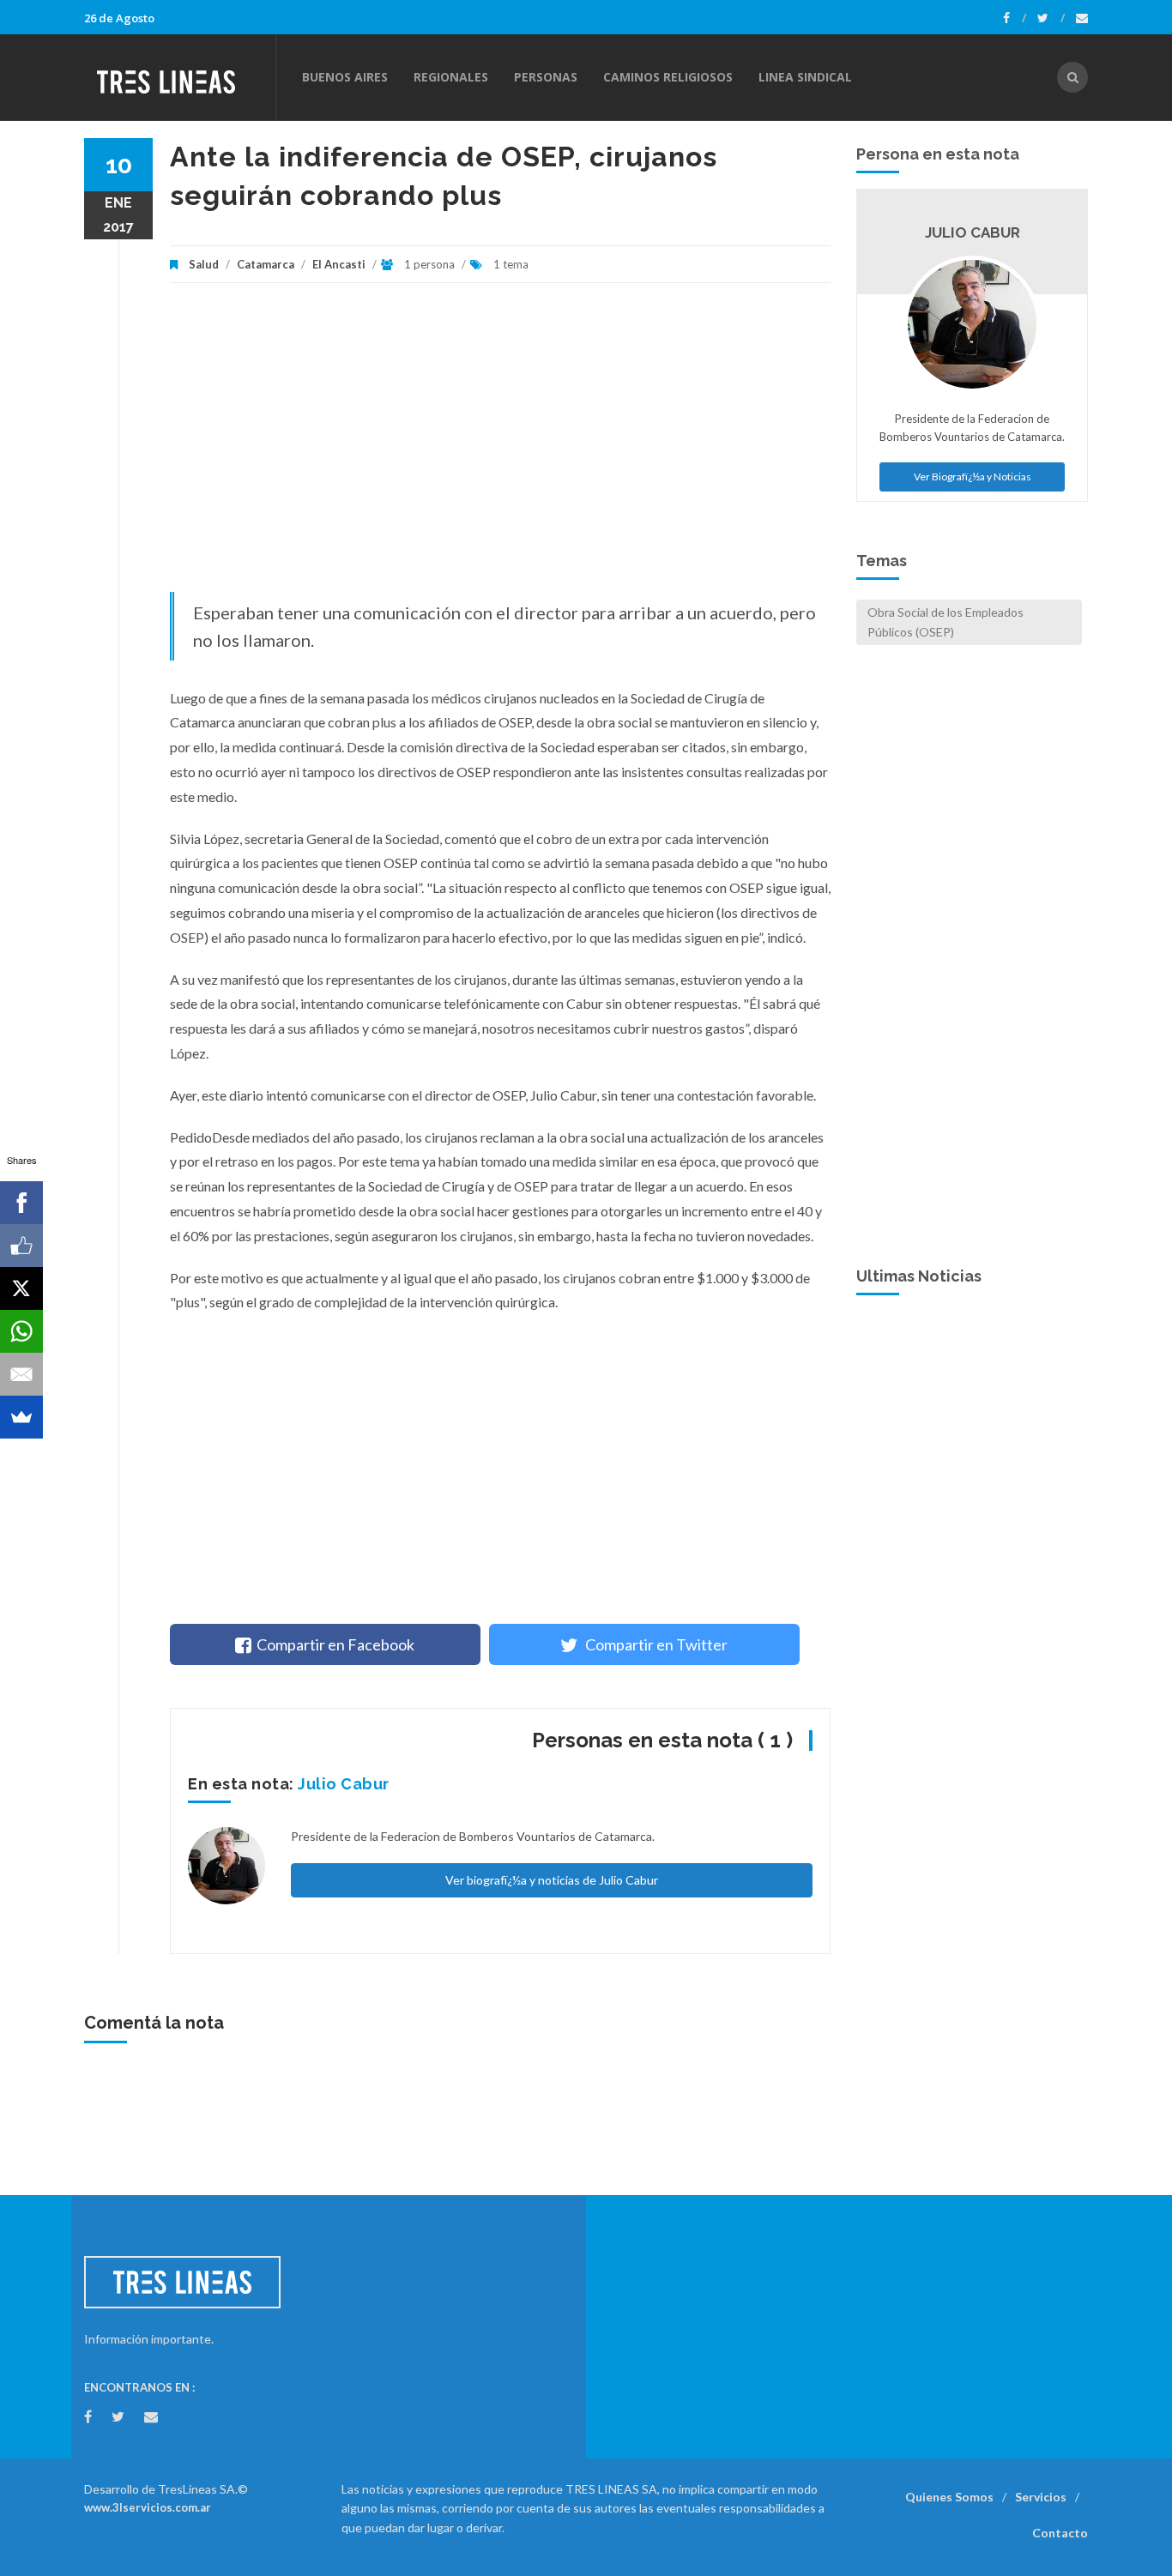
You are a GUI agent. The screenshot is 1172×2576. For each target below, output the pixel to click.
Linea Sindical (805, 77)
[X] (21, 1288)
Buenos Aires (345, 77)
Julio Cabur (344, 1784)
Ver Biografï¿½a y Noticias (973, 477)
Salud (204, 264)
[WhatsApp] (21, 1331)
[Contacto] (1082, 18)
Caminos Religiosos (668, 77)
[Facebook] (1015, 18)
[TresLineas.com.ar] (179, 77)
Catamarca (266, 264)
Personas (546, 77)
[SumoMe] (21, 1417)
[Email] (21, 1374)
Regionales (451, 77)
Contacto (1060, 2533)
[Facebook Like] (21, 1246)
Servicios (1041, 2497)
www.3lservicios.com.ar (148, 2507)
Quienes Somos (949, 2497)
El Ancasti (339, 264)
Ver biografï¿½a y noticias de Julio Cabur (552, 1880)
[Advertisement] (500, 446)
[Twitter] (1051, 18)
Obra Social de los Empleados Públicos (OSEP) (945, 621)
